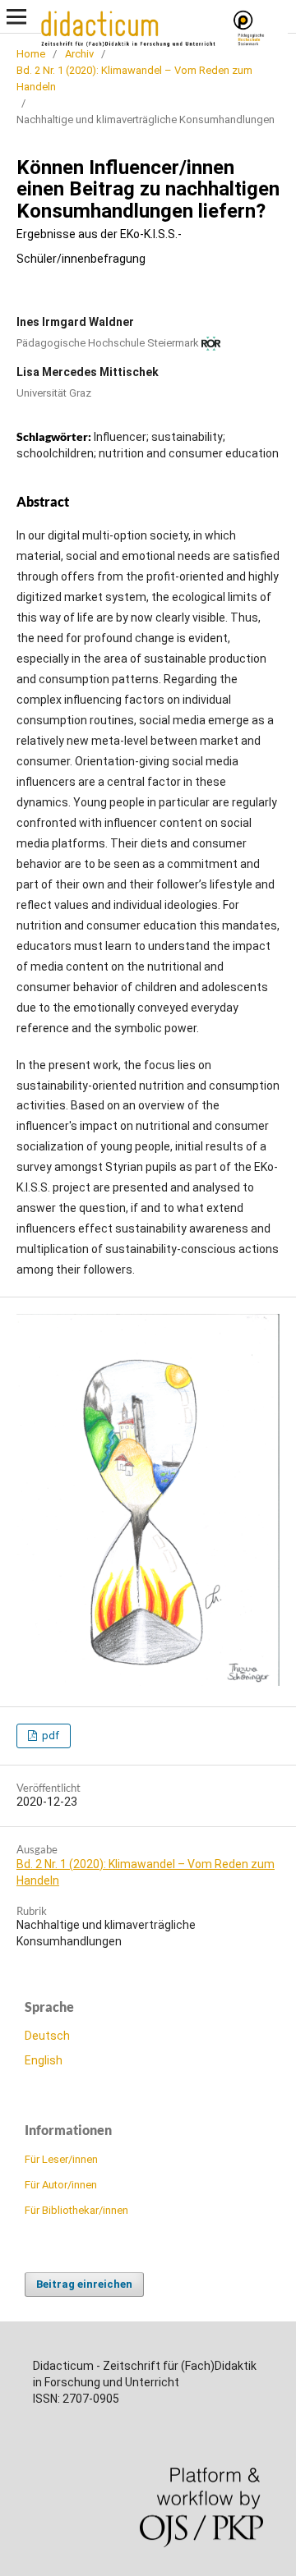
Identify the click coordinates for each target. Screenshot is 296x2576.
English (44, 2060)
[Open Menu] (16, 16)
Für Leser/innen (61, 2159)
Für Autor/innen (61, 2185)
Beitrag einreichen (84, 2284)
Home (31, 54)
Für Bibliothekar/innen (76, 2210)
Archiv (79, 54)
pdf (49, 1736)
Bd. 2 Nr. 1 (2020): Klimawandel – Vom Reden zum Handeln (134, 78)
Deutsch (47, 2036)
